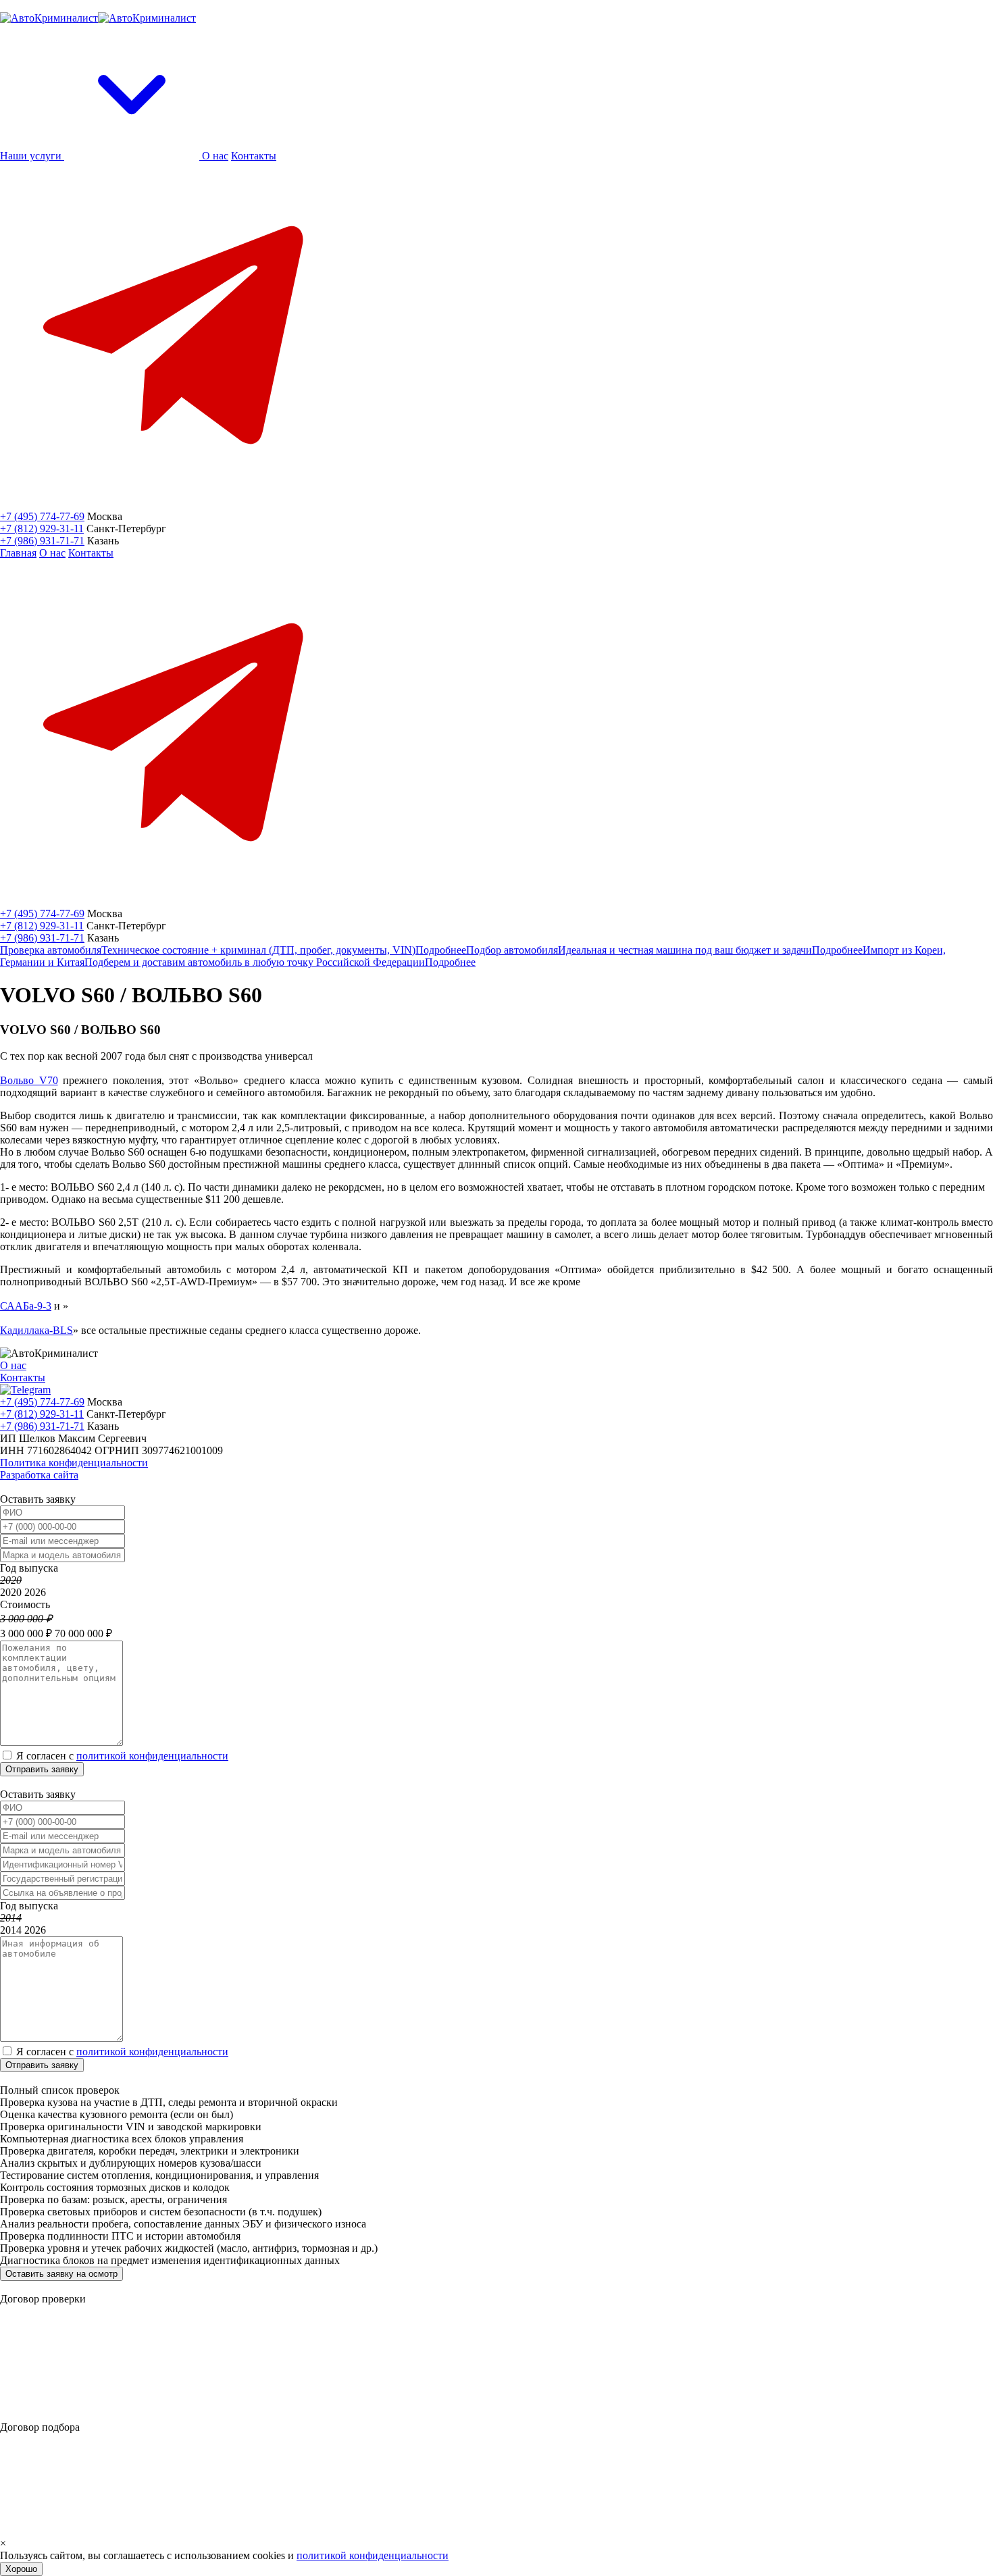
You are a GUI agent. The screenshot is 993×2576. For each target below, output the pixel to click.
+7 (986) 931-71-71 (42, 541)
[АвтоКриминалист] (98, 18)
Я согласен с (122, 1756)
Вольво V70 (29, 1080)
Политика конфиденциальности (74, 1463)
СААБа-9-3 (26, 1306)
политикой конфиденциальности (152, 1756)
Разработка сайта (39, 1475)
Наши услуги (32, 156)
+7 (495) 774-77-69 (42, 516)
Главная (18, 553)
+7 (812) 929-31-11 (42, 529)
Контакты (254, 156)
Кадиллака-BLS (36, 1330)
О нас (215, 156)
